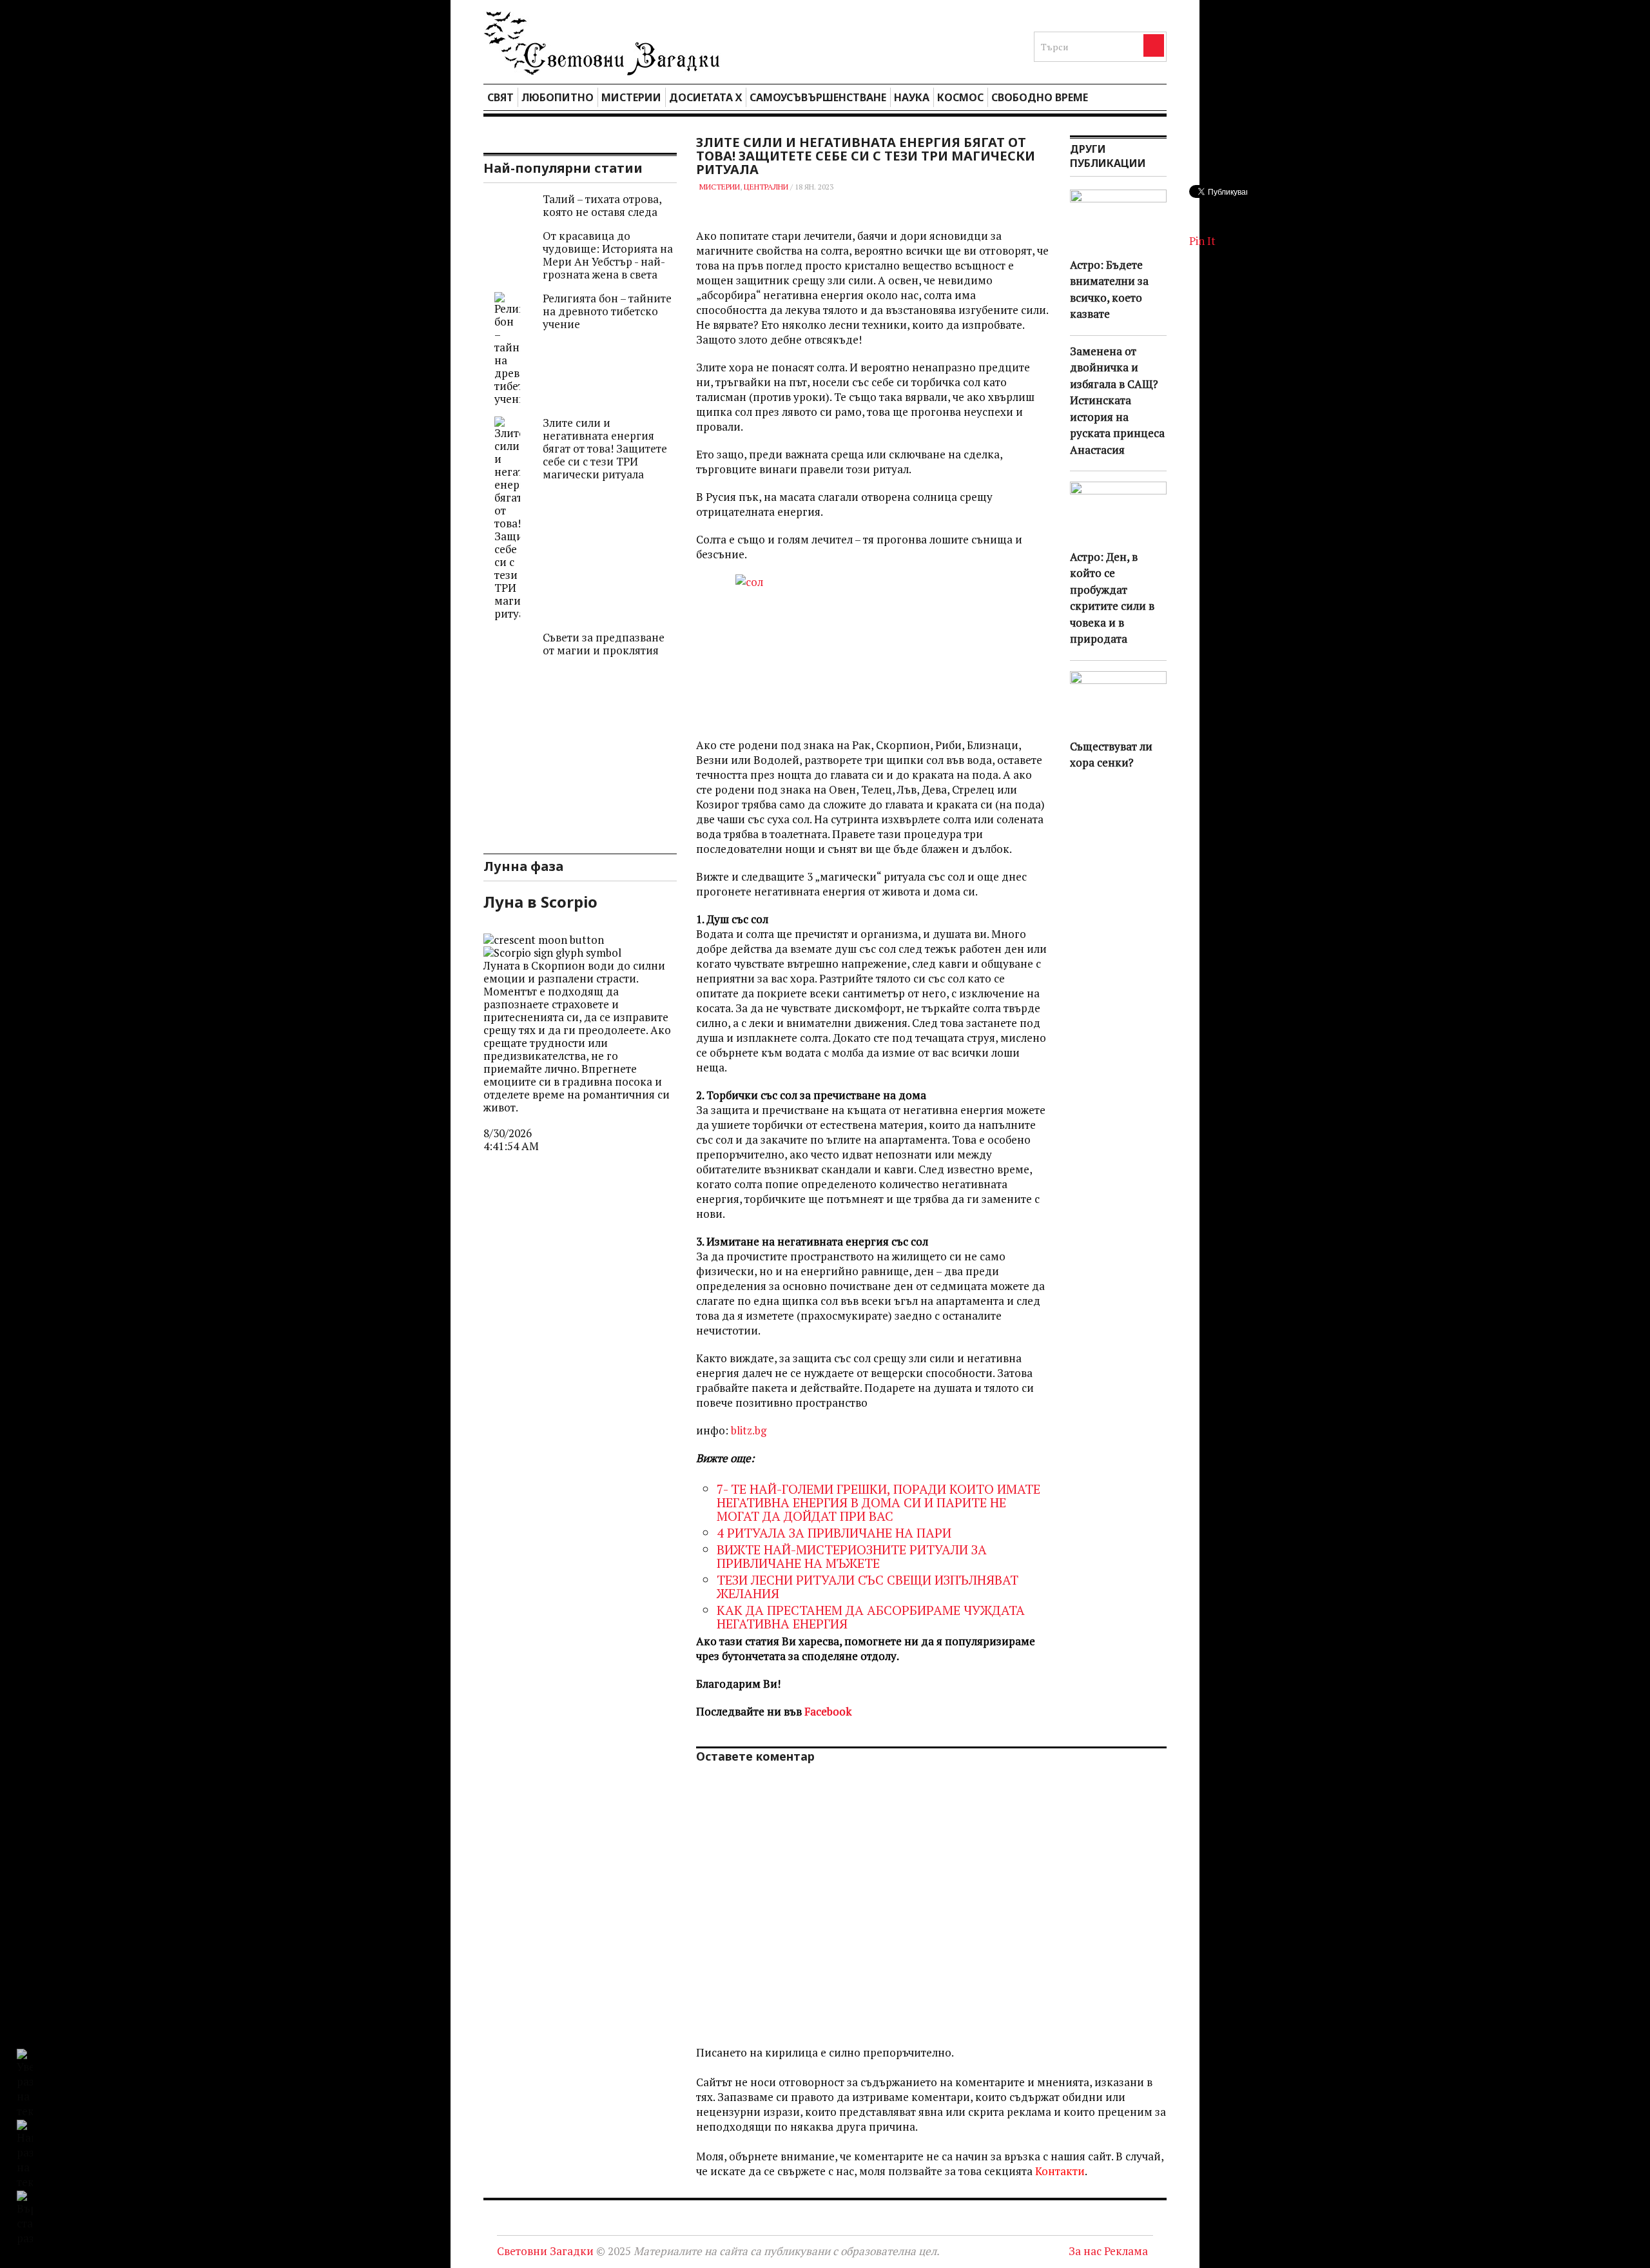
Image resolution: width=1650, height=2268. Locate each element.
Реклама (1126, 2251)
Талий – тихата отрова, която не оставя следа (602, 205)
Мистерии (631, 97)
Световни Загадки (545, 2251)
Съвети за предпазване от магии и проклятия (604, 644)
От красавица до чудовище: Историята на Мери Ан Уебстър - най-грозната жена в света (608, 255)
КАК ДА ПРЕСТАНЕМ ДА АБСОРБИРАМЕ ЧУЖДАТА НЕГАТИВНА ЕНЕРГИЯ (871, 1617)
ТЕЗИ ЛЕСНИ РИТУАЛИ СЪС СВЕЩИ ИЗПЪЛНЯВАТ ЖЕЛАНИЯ (868, 1587)
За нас (1085, 2251)
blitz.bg (749, 1430)
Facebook (828, 1711)
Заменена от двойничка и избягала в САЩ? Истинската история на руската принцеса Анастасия (1117, 400)
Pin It (1202, 241)
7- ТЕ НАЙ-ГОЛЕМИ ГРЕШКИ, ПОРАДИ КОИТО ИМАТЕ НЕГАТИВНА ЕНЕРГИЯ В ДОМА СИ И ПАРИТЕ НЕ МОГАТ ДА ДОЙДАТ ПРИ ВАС (878, 1502)
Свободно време (1040, 97)
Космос (960, 97)
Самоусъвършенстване (818, 97)
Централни (766, 187)
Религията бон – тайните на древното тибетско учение (607, 311)
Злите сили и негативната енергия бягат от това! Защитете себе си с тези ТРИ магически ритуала (605, 448)
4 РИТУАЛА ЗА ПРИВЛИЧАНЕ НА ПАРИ (834, 1533)
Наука (912, 97)
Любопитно (558, 97)
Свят (500, 97)
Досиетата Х (705, 97)
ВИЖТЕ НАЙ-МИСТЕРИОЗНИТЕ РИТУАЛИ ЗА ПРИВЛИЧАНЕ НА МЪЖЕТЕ (852, 1556)
